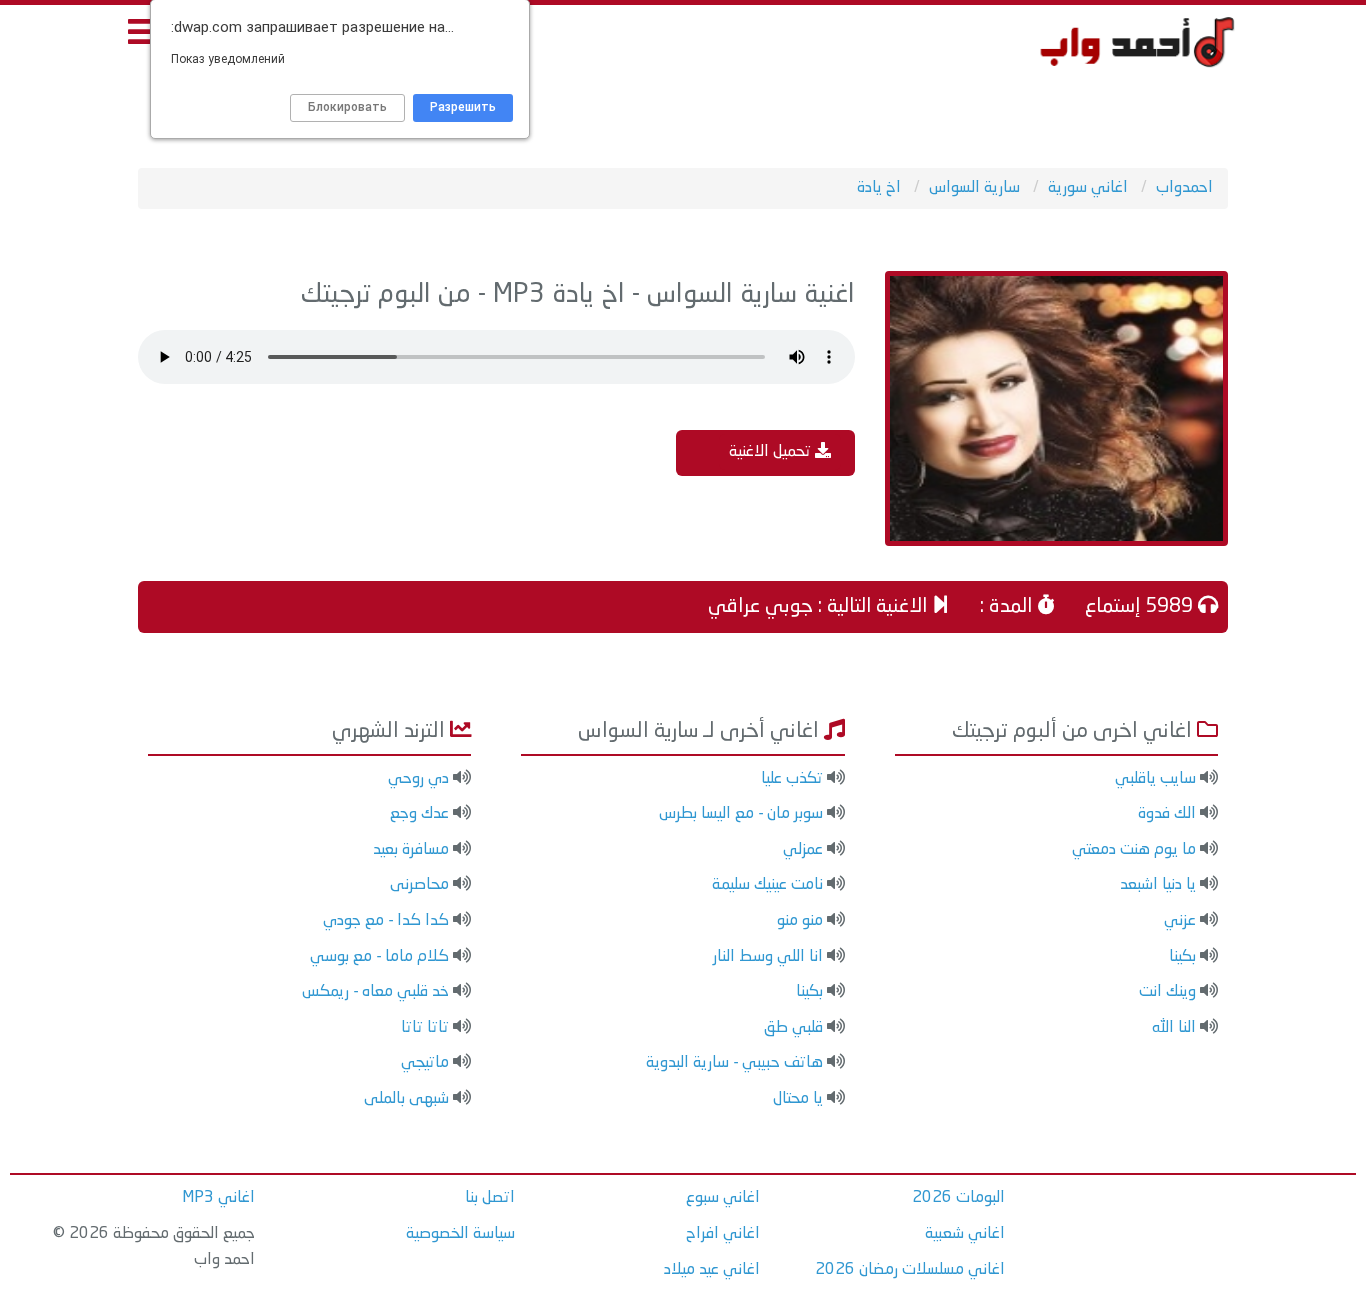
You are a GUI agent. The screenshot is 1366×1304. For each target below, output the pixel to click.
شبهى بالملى (406, 1099)
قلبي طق (793, 1028)
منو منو (800, 921)
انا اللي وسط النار (768, 957)
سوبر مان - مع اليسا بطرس (741, 814)
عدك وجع (419, 814)
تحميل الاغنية (772, 452)
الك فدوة (1167, 814)
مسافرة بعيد (411, 850)
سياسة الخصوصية (460, 1234)
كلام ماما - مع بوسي (379, 957)
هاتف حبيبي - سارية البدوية (734, 1063)
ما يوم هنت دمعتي (1134, 850)
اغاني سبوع (723, 1198)
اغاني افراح (723, 1234)
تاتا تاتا (425, 1028)
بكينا (1182, 957)
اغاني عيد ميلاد (712, 1270)
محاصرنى (419, 885)
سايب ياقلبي (1155, 779)
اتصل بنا (490, 1198)
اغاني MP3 (218, 1198)
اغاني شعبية (965, 1234)
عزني (1180, 921)
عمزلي (803, 850)
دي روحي (418, 779)
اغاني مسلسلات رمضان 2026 (910, 1270)
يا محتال (798, 1099)
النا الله (1174, 1028)
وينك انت (1167, 992)
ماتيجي (425, 1063)
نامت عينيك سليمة (767, 885)
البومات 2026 (958, 1198)
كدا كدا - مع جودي (386, 921)
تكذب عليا (792, 779)
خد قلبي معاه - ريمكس (375, 992)
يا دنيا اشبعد (1158, 885)
